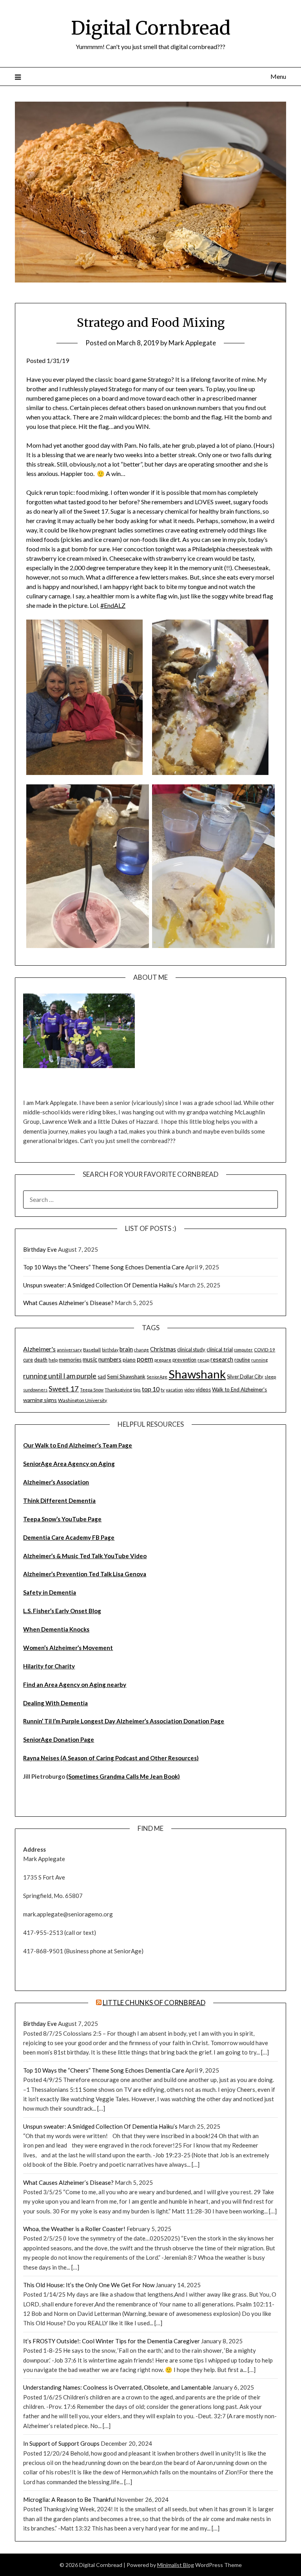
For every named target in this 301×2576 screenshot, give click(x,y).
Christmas (163, 1349)
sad (102, 1376)
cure (28, 1360)
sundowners (35, 1390)
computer (243, 1350)
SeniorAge (157, 1377)
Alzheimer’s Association (56, 1482)
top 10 (151, 1389)
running (259, 1360)
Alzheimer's (39, 1349)
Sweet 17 (64, 1389)
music (90, 1359)
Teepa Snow (92, 1390)
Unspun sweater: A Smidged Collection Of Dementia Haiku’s (100, 1285)
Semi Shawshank (126, 1376)
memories (70, 1360)
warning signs (40, 1400)
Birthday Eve (40, 1249)
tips (137, 1390)
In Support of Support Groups (61, 2443)
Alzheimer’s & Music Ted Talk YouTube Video (85, 1556)
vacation (174, 1390)
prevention (184, 1360)
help (53, 1360)
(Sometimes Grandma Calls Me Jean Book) (123, 1776)
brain (126, 1349)
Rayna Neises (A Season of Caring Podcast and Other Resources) (111, 1758)
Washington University (83, 1400)
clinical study (191, 1349)
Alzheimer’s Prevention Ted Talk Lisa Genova (85, 1574)
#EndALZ (113, 605)
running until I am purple (60, 1376)
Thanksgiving (118, 1390)
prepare (163, 1360)
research (222, 1359)
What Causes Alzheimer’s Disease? (68, 1303)
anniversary (69, 1350)
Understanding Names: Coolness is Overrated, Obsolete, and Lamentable (117, 2387)
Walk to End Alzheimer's (239, 1389)
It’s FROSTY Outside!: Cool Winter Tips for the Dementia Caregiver (112, 2341)
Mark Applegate (192, 343)
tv (163, 1390)
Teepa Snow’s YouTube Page (62, 1519)
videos (203, 1389)
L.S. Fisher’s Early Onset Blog (62, 1611)
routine (242, 1360)
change (141, 1350)
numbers (110, 1359)
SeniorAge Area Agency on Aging (69, 1464)
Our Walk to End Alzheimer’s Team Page (78, 1445)
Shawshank (197, 1374)
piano (129, 1360)
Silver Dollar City (245, 1376)
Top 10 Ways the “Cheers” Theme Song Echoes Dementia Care (104, 1267)
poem (145, 1359)
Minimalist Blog (176, 2565)
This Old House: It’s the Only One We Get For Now (89, 2285)
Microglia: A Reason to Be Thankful (69, 2499)
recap (203, 1360)
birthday (110, 1350)
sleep (270, 1377)
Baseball (92, 1350)
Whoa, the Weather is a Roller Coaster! (74, 2229)
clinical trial (220, 1349)
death (41, 1360)
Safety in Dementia (50, 1592)
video (189, 1390)
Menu (278, 76)
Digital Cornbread (151, 28)
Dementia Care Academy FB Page (69, 1537)
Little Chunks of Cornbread (154, 2003)
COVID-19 (265, 1350)
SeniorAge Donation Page (59, 1739)
